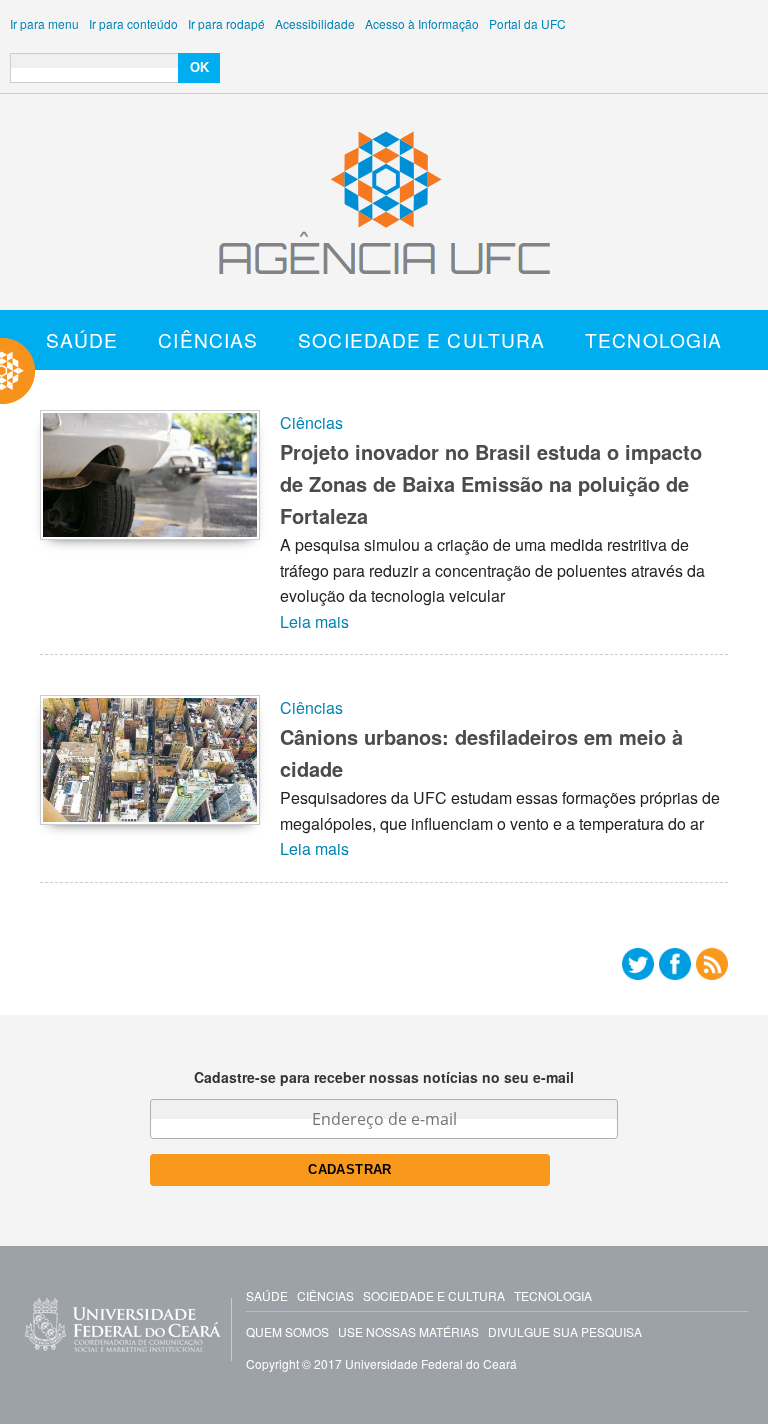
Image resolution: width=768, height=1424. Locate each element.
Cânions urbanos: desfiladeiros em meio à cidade (481, 752)
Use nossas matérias (408, 1331)
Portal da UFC (527, 23)
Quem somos (287, 1331)
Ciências (208, 339)
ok (199, 67)
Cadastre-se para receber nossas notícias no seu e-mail (384, 1077)
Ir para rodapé (226, 23)
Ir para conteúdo (133, 23)
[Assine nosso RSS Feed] (712, 968)
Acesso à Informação (422, 23)
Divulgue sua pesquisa (565, 1331)
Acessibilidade (315, 23)
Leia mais (314, 621)
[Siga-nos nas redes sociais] (638, 968)
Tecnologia (653, 339)
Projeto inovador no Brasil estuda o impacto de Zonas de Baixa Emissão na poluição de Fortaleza (491, 483)
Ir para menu (44, 23)
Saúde (82, 339)
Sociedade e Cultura (421, 339)
